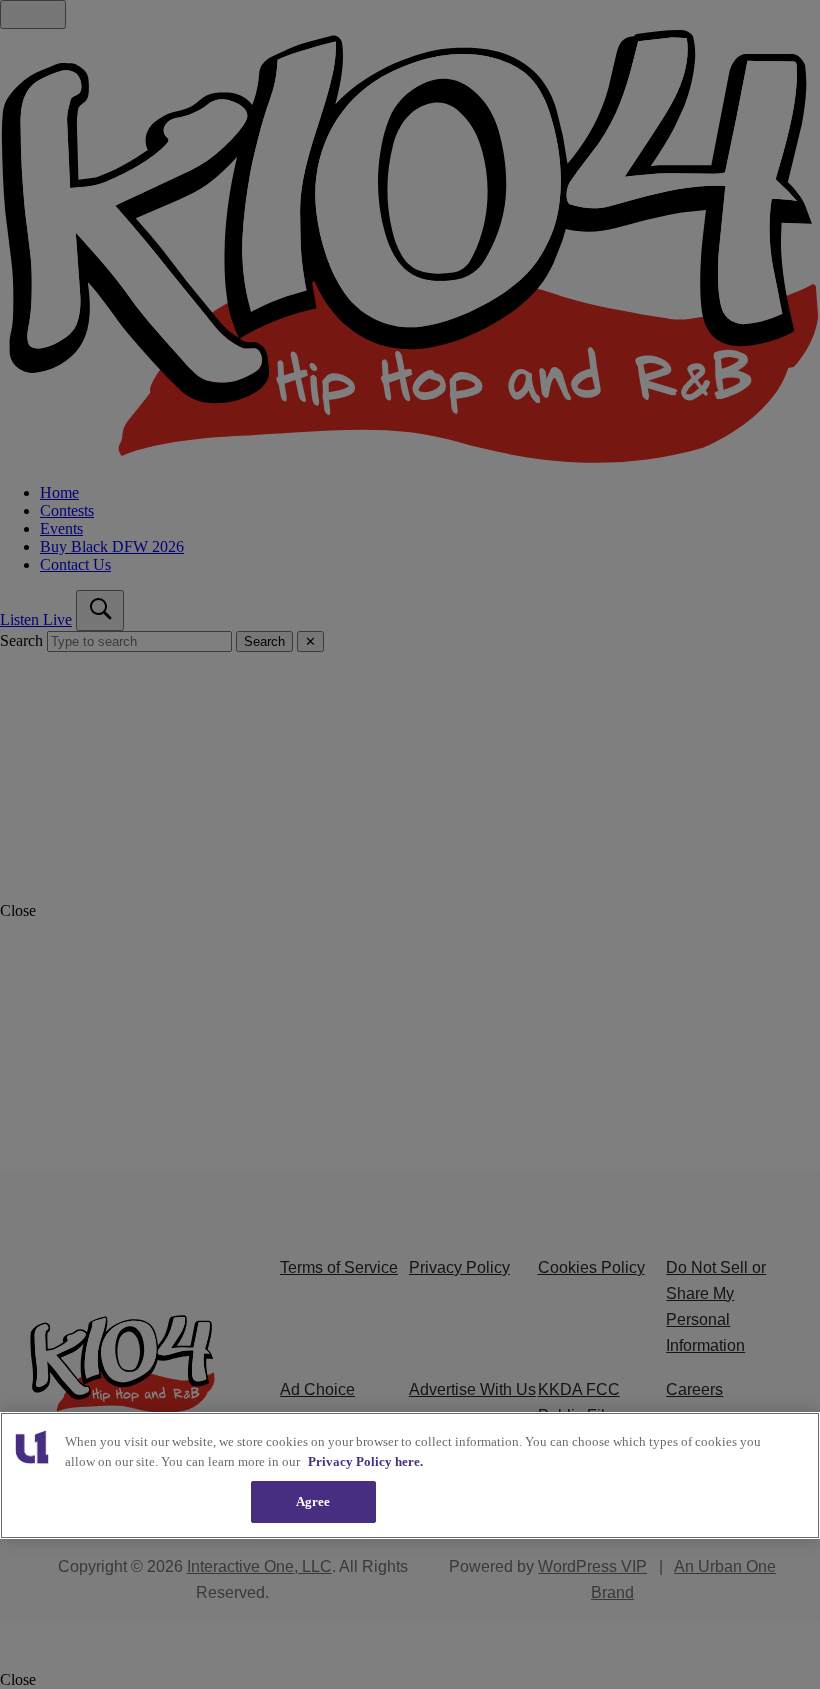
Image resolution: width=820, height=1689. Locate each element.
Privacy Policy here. (365, 1461)
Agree (313, 1501)
